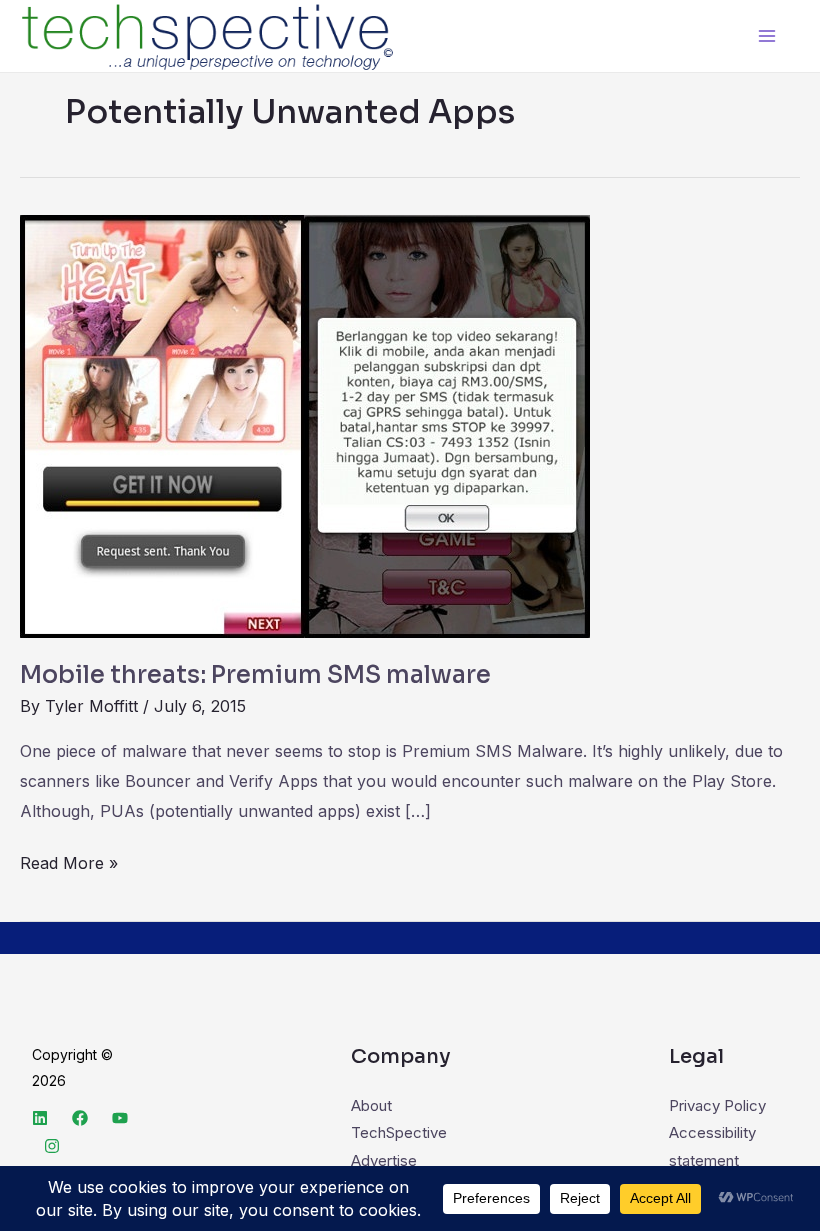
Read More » (69, 861)
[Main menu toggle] (767, 36)
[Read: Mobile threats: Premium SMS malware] (305, 425)
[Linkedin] (40, 1118)
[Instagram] (52, 1146)
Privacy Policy (717, 1105)
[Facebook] (80, 1118)
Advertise (384, 1160)
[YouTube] (120, 1118)
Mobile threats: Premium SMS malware (255, 675)
